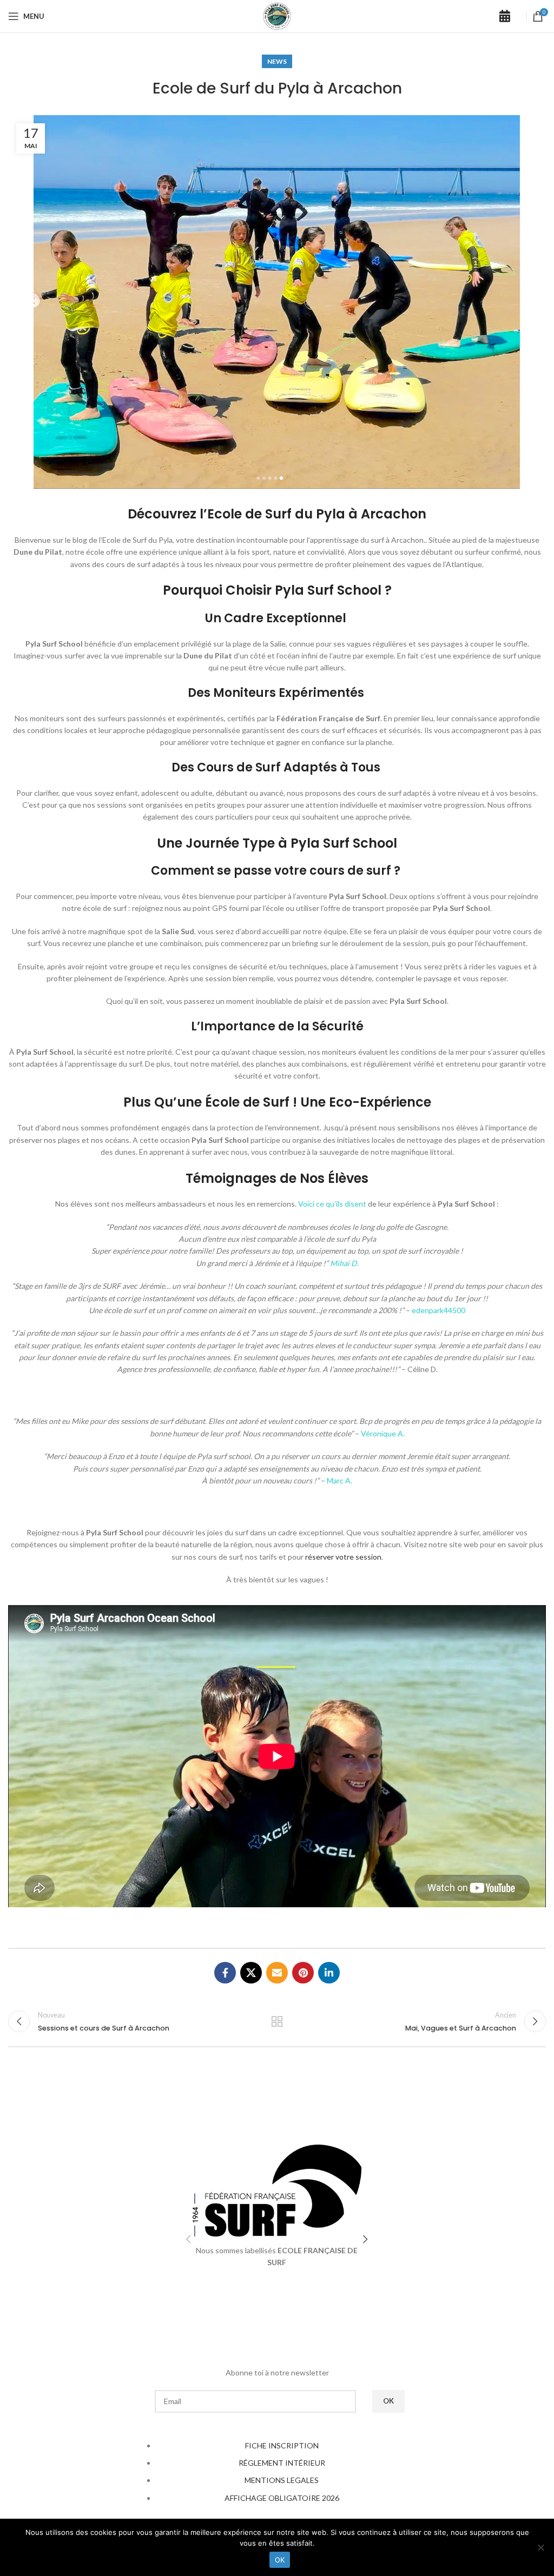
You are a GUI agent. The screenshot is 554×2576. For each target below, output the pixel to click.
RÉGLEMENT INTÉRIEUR (282, 2463)
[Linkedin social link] (329, 1973)
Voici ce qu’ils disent (332, 1204)
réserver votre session (343, 1557)
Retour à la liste (277, 2021)
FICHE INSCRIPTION (282, 2445)
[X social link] (251, 1973)
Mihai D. (344, 1263)
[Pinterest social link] (303, 1973)
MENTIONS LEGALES (282, 2480)
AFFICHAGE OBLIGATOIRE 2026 (282, 2498)
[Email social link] (277, 1973)
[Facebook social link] (225, 1973)
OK (280, 2560)
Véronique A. (383, 1433)
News (277, 61)
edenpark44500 (438, 1310)
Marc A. (339, 1480)
